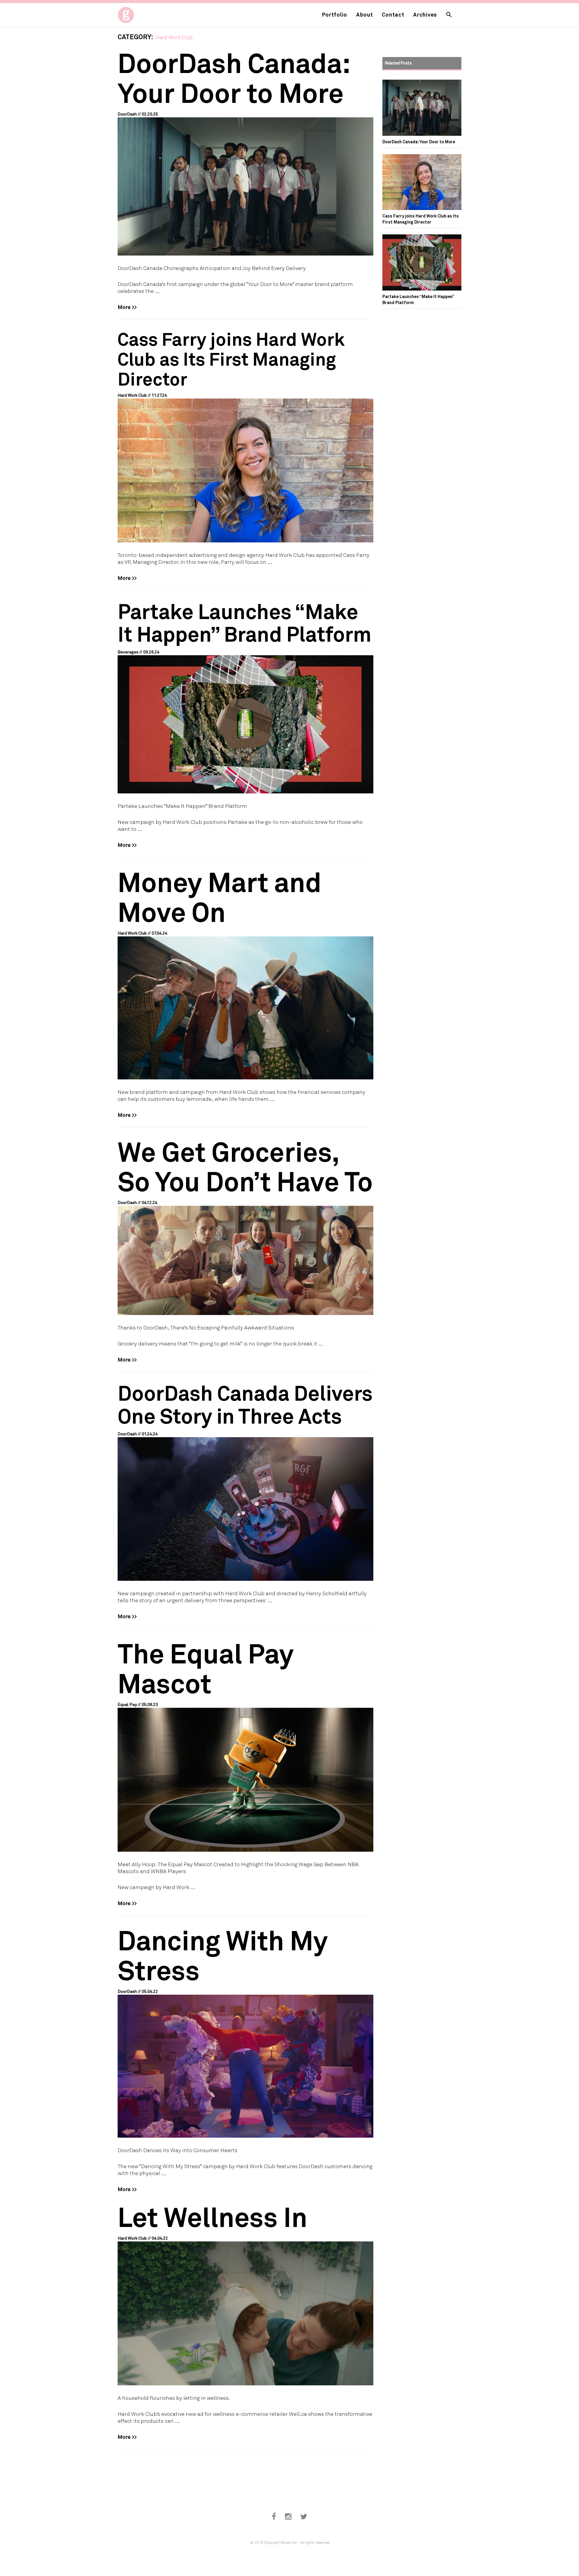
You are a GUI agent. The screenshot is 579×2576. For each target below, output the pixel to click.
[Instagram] (288, 2517)
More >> (127, 307)
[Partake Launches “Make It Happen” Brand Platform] (245, 697)
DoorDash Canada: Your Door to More (233, 77)
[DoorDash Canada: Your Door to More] (245, 152)
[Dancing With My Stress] (245, 2031)
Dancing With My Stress (223, 1955)
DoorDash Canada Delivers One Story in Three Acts (245, 1404)
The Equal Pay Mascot (206, 1668)
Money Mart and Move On (220, 896)
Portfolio (335, 14)
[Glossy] (137, 13)
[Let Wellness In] (245, 2293)
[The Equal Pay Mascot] (245, 1745)
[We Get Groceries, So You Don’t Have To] (245, 1226)
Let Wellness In (212, 2216)
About (365, 14)
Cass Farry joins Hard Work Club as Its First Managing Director (231, 359)
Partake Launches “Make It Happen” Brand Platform (245, 622)
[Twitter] (304, 2517)
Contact (393, 14)
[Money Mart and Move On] (245, 973)
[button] (449, 15)
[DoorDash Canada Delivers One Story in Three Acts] (245, 1481)
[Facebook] (274, 2517)
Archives (425, 14)
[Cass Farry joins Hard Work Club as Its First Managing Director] (245, 436)
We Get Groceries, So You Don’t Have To (245, 1166)
